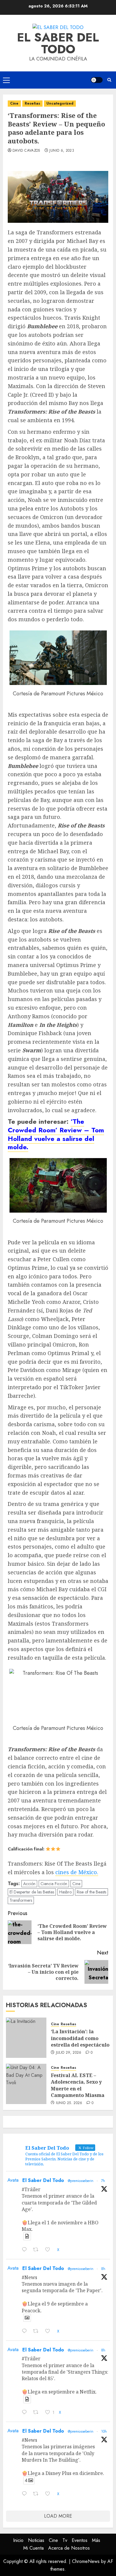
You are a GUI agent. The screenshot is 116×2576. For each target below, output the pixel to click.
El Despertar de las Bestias (32, 1892)
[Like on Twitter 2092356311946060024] (50, 2494)
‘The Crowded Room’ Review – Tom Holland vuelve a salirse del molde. (56, 1134)
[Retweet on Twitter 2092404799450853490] (38, 2250)
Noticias (36, 2540)
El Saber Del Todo (43, 2180)
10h (104, 2431)
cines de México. (77, 1872)
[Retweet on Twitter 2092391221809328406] (38, 2332)
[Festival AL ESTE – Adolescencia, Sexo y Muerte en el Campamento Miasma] (26, 2084)
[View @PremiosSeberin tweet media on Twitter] (27, 2236)
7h (103, 2181)
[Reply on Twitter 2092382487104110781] (26, 2413)
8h (103, 2269)
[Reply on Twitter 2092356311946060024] (26, 2494)
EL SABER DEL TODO (58, 43)
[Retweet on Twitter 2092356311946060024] (38, 2494)
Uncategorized (60, 103)
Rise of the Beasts (91, 1892)
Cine (14, 103)
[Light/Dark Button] (97, 80)
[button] (6, 80)
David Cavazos (26, 151)
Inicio (18, 2540)
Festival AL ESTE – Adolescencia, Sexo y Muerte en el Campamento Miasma (78, 2085)
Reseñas (32, 103)
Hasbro (65, 1892)
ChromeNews (86, 2561)
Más (96, 2540)
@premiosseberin (81, 2181)
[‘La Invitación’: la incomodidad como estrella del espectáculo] (26, 2038)
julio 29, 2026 (69, 2053)
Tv (65, 2540)
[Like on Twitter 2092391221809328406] (50, 2332)
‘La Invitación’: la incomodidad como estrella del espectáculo (80, 2038)
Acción (29, 1884)
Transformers (21, 1900)
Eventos (80, 2540)
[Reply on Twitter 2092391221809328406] (26, 2332)
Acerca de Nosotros (69, 2548)
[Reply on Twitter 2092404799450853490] (26, 2250)
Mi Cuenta (33, 2548)
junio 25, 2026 (69, 2103)
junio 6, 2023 (62, 151)
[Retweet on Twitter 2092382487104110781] (38, 2413)
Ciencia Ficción (54, 1884)
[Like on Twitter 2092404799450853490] (50, 2250)
